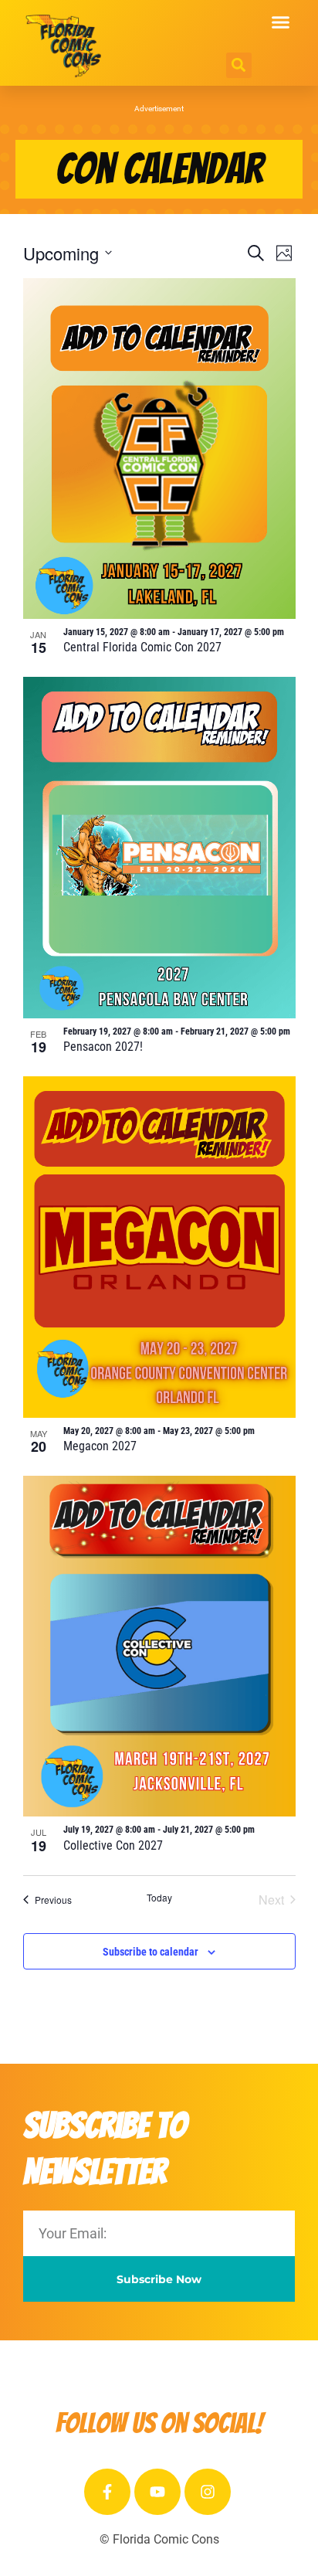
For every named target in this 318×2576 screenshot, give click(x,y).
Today (159, 1898)
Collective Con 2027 (113, 1845)
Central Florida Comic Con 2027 (142, 647)
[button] (281, 22)
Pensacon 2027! (103, 1047)
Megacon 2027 (100, 1446)
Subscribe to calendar (151, 1952)
